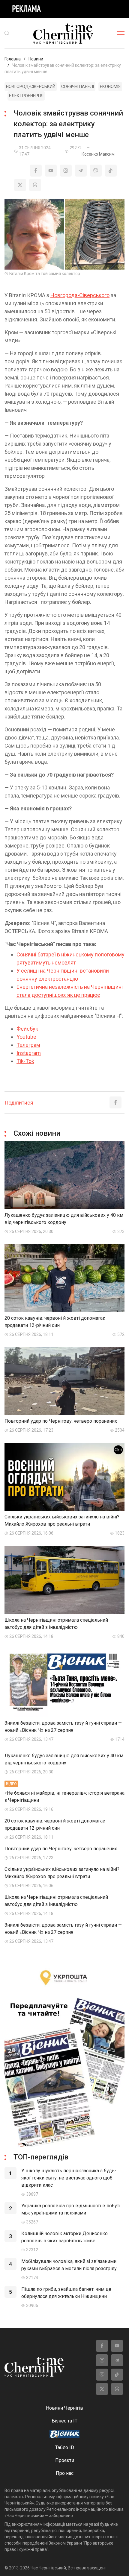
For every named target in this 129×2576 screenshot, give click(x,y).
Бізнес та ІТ (64, 2421)
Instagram (29, 1053)
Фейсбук (27, 1029)
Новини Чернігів (64, 2408)
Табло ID (65, 2447)
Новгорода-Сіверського (80, 295)
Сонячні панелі (78, 86)
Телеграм (28, 1045)
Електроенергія (26, 96)
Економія (110, 86)
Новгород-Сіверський (31, 86)
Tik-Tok (25, 1061)
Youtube (26, 1037)
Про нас (65, 2473)
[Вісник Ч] (64, 2435)
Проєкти (65, 2460)
